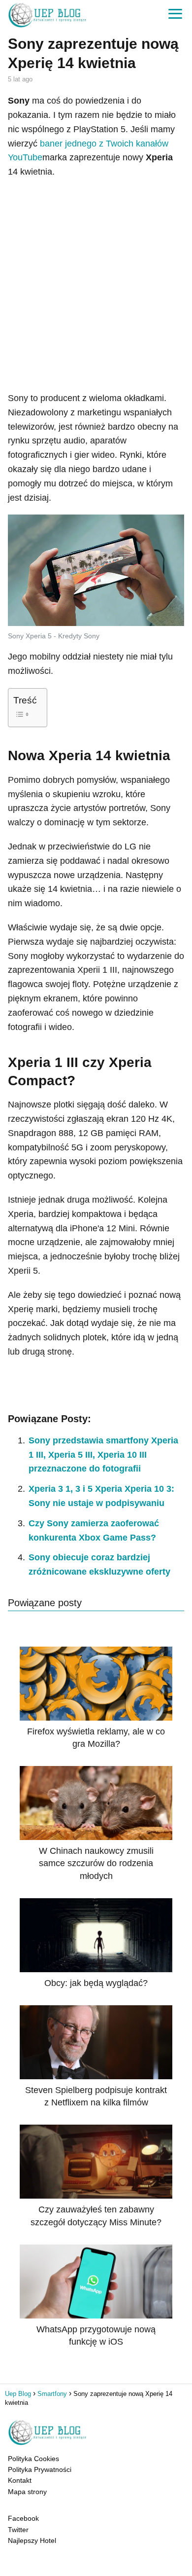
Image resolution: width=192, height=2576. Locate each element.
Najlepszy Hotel (32, 2540)
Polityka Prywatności (40, 2469)
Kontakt (20, 2480)
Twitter (18, 2530)
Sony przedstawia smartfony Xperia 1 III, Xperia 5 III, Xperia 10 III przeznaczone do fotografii (103, 1455)
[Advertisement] (96, 285)
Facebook (23, 2518)
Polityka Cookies (33, 2459)
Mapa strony (27, 2492)
